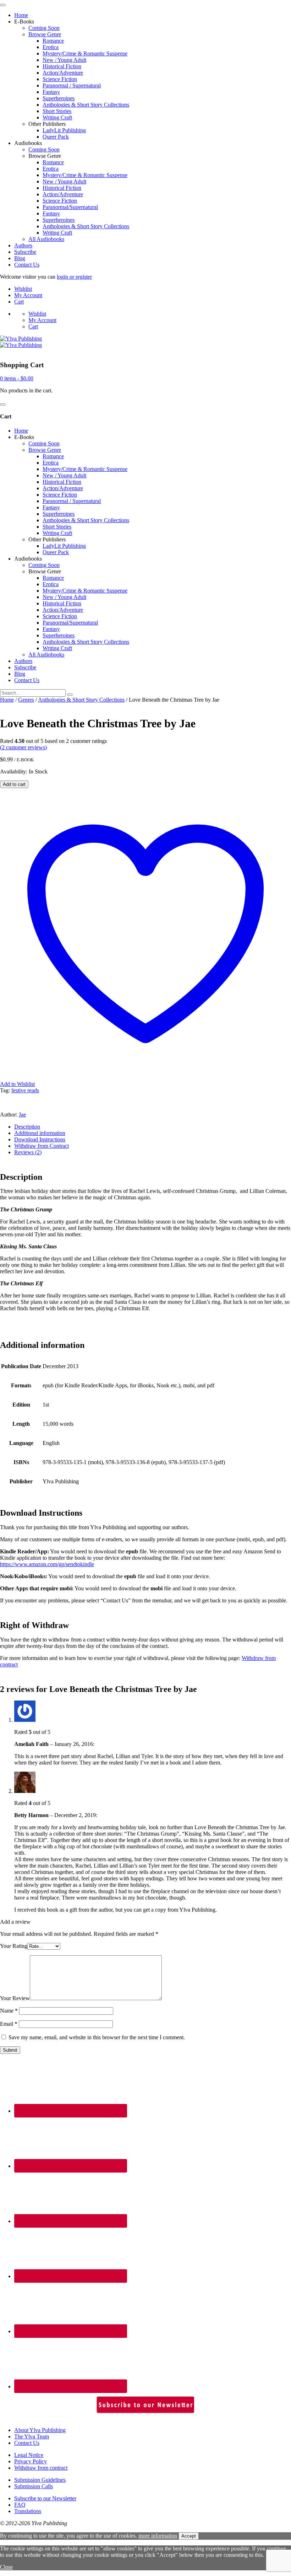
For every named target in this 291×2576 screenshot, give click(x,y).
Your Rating (14, 1946)
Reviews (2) (28, 1152)
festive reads (25, 1090)
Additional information (40, 1133)
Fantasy (51, 92)
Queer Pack (56, 137)
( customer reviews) (23, 747)
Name (9, 2011)
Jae (22, 1115)
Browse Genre (45, 34)
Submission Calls (34, 2486)
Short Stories (57, 111)
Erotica (51, 47)
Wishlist (23, 289)
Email (9, 2024)
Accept (189, 2536)
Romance (53, 41)
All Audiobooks (46, 239)
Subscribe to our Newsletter (45, 2498)
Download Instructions (40, 1139)
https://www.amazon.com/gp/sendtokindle (47, 1564)
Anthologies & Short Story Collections (86, 105)
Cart (19, 302)
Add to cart (14, 784)
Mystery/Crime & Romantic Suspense (85, 53)
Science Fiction (60, 79)
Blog (20, 258)
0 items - (17, 378)
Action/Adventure (63, 73)
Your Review (15, 1998)
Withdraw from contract (41, 2468)
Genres (26, 700)
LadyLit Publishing (64, 130)
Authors (23, 245)
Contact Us (27, 265)
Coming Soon (44, 28)
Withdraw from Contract (42, 1146)
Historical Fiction (62, 66)
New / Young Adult (64, 60)
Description (27, 1127)
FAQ (20, 2505)
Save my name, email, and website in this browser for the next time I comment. (97, 2037)
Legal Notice (29, 2455)
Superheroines (59, 98)
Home (21, 15)
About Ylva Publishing (40, 2430)
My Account (28, 295)
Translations (28, 2511)
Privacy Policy (31, 2461)
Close (6, 2567)
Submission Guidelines (40, 2480)
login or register (74, 277)
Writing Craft (57, 117)
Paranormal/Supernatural (70, 207)
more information (158, 2536)
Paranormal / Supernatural (72, 85)
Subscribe (25, 252)
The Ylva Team (32, 2436)
